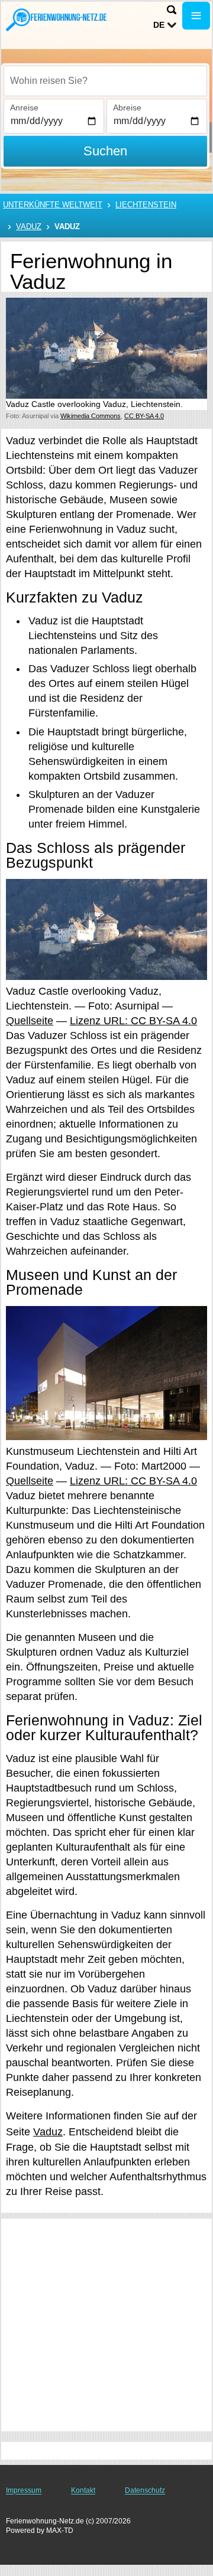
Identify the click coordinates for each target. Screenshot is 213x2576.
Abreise (127, 108)
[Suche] (172, 10)
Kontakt (83, 2490)
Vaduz (29, 227)
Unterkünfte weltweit (53, 205)
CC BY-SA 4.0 (144, 416)
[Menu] (196, 16)
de (159, 25)
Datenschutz (145, 2490)
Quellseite (30, 1021)
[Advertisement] (106, 2325)
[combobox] (105, 81)
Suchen (105, 151)
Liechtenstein (146, 205)
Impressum (24, 2490)
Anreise (24, 108)
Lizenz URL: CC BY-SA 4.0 (133, 1021)
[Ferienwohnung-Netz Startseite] (56, 19)
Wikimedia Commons (91, 416)
